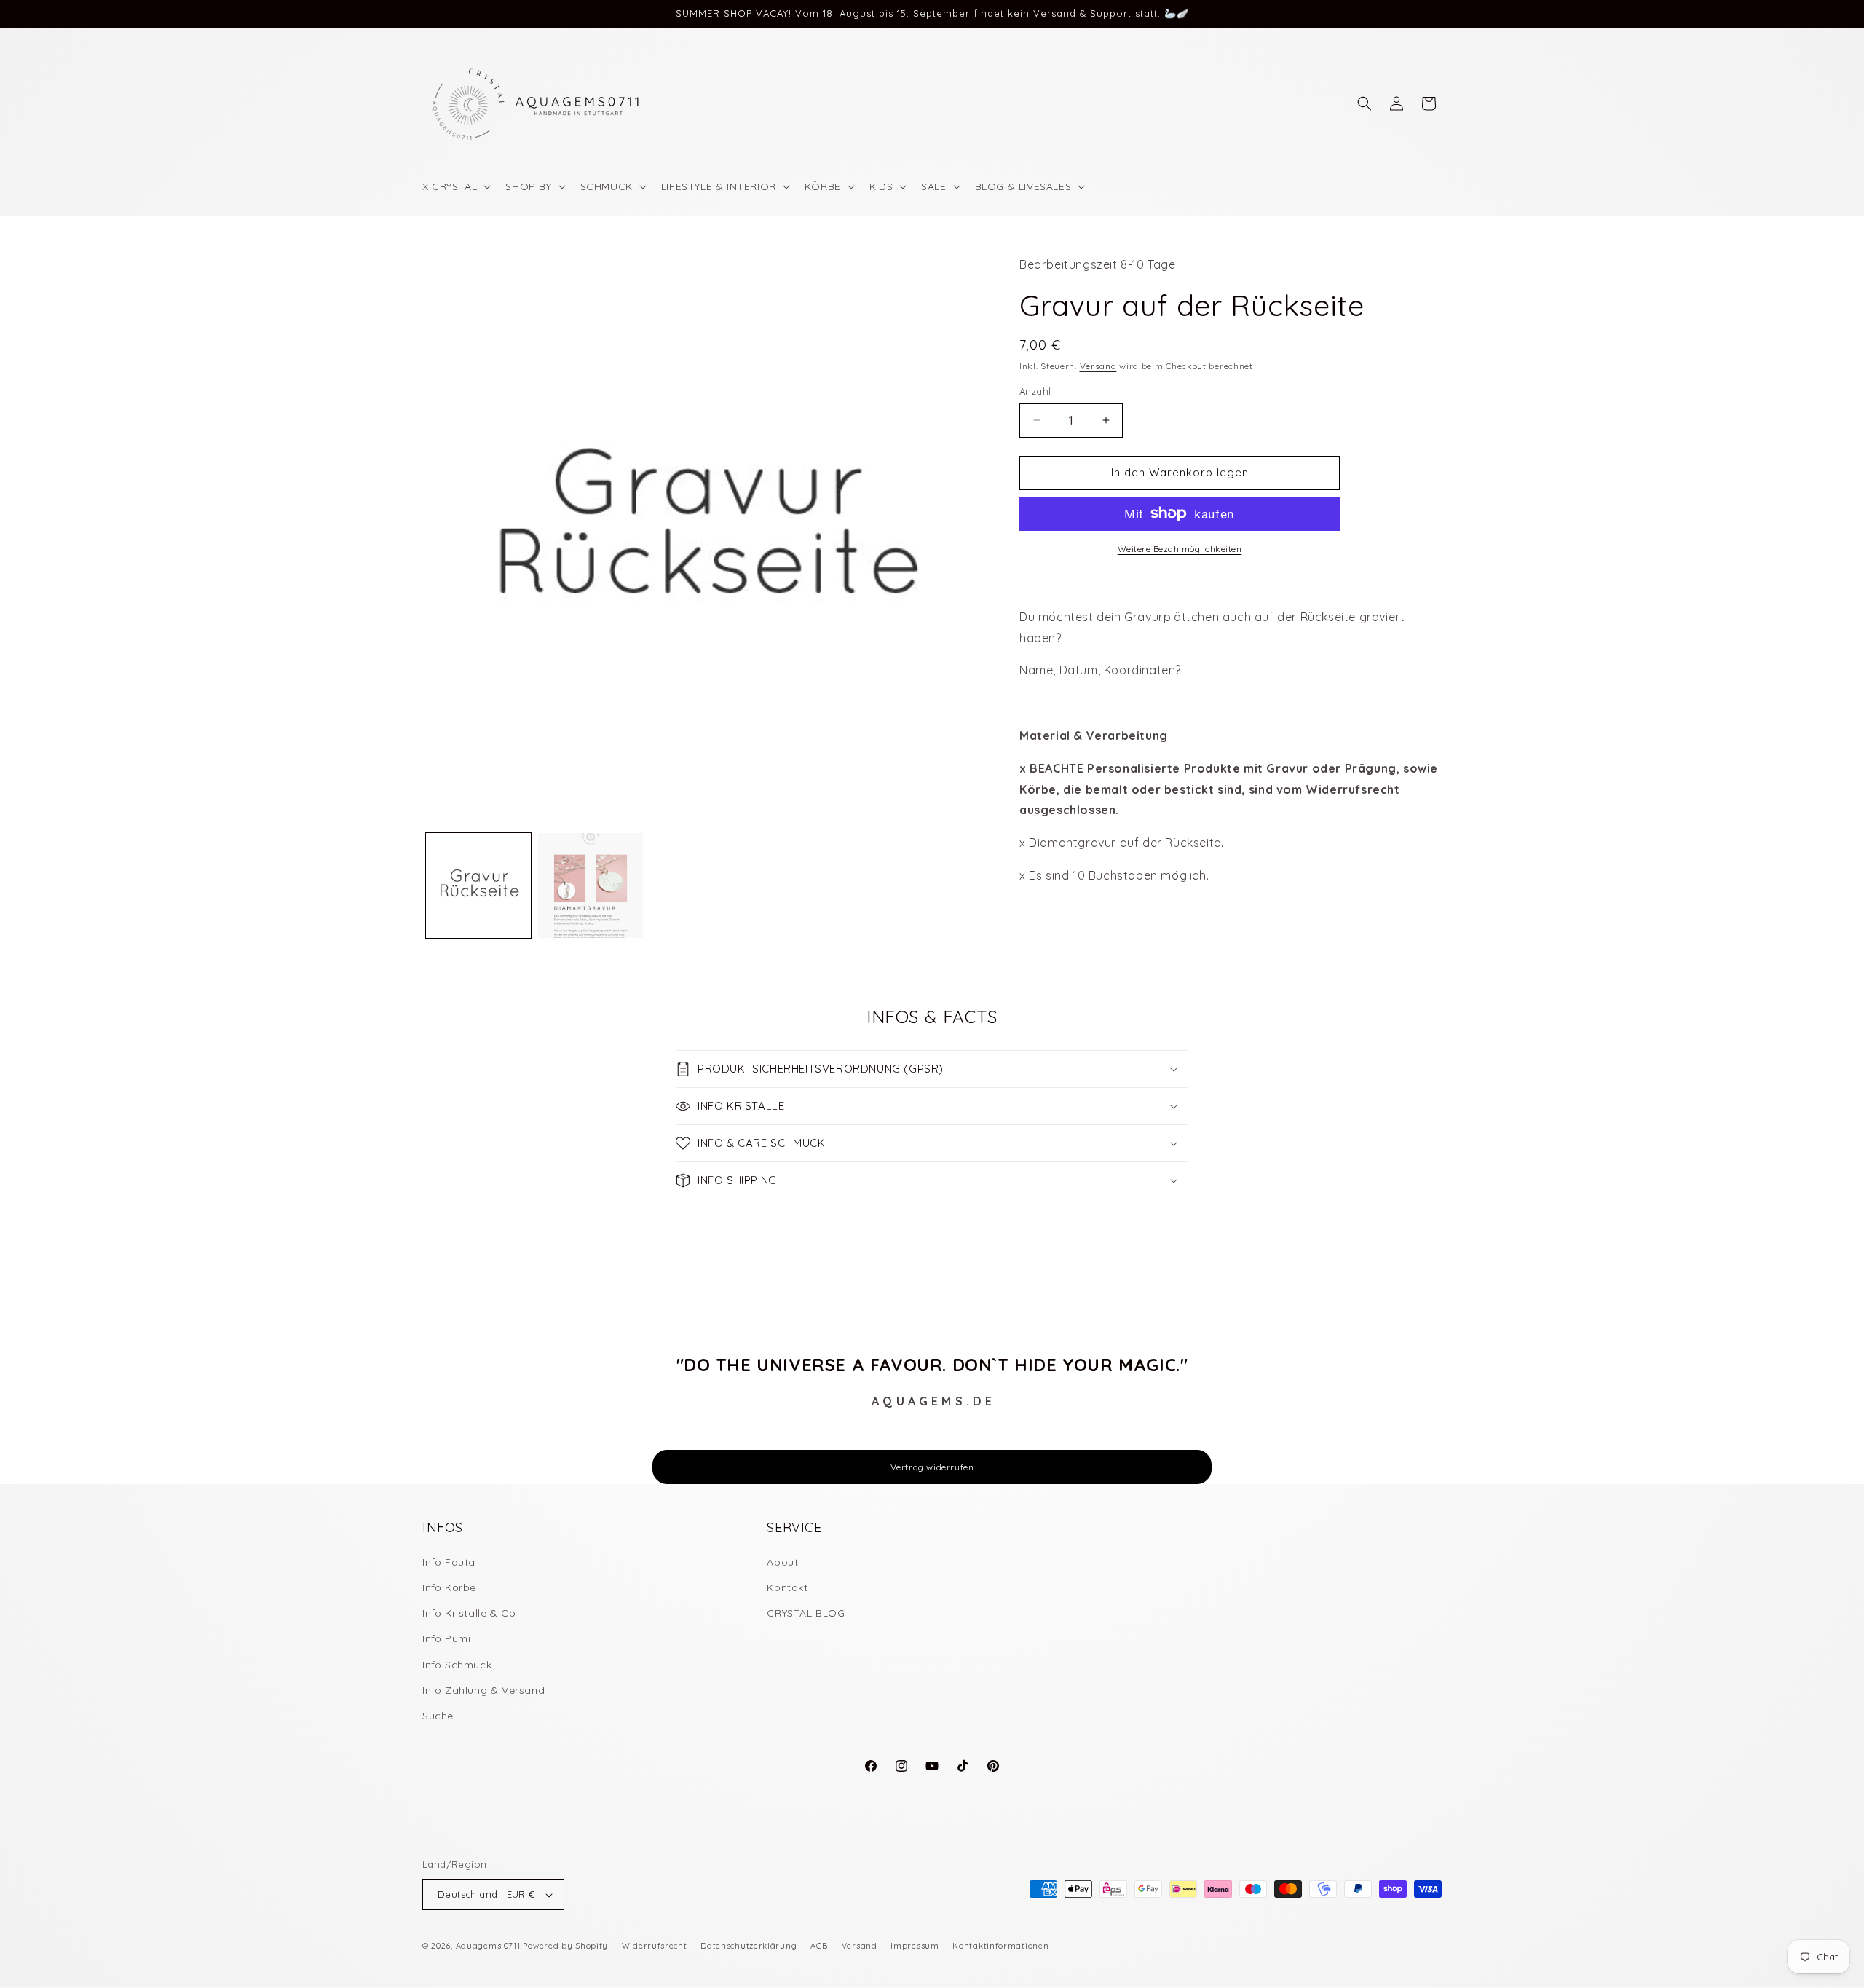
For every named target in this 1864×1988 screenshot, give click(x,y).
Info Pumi (446, 1638)
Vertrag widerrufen (932, 1467)
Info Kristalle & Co (469, 1613)
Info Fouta (449, 1562)
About (782, 1562)
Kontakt (787, 1587)
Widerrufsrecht (655, 1946)
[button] (455, 186)
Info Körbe (449, 1587)
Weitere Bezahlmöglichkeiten (1180, 548)
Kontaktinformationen (1000, 1946)
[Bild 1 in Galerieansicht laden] (478, 885)
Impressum (915, 1946)
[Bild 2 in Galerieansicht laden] (591, 885)
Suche (438, 1716)
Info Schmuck (457, 1665)
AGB (819, 1946)
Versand (1098, 365)
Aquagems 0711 (488, 1946)
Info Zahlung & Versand (483, 1690)
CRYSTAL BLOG (806, 1613)
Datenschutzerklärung (749, 1946)
